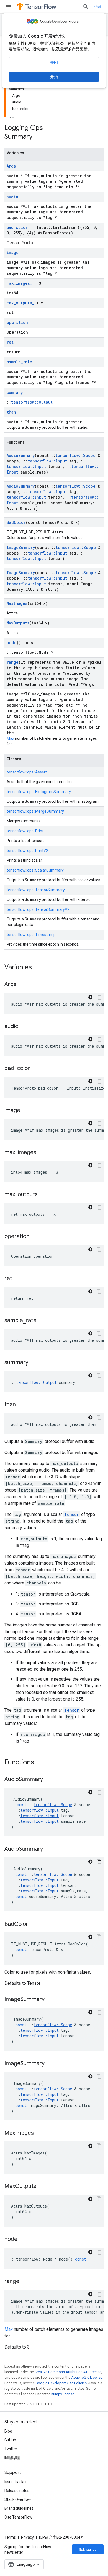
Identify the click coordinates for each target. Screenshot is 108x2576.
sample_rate (19, 362)
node (12, 643)
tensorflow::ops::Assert (27, 772)
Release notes (17, 2491)
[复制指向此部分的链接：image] (26, 1111)
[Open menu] (9, 7)
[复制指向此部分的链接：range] (25, 2282)
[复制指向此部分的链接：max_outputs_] (46, 1195)
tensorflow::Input (47, 461)
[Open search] (86, 7)
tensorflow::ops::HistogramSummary (39, 792)
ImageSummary (21, 547)
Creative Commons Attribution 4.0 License (68, 2372)
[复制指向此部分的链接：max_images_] (45, 1153)
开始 (54, 77)
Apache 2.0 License (87, 2377)
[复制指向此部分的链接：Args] (22, 985)
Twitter (11, 2449)
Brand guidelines (19, 2508)
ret (10, 342)
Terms (10, 2537)
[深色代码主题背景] (90, 997)
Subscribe (88, 2549)
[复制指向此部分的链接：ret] (18, 1279)
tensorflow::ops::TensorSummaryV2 (38, 909)
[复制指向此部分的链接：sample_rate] (42, 1321)
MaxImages (17, 603)
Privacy (27, 2537)
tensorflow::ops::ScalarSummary (35, 870)
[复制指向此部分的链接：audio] (24, 1027)
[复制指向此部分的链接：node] (23, 2240)
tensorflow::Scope (75, 455)
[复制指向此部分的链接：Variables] (37, 968)
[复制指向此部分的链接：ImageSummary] (50, 2000)
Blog (8, 2431)
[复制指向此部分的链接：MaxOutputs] (42, 2187)
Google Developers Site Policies (61, 2383)
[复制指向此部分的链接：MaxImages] (39, 2133)
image (13, 253)
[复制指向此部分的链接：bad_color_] (38, 1069)
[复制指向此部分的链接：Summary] (38, 137)
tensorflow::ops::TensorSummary (36, 890)
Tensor (72, 1514)
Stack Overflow (18, 2499)
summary (15, 392)
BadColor (16, 522)
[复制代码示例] (99, 997)
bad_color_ (18, 227)
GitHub (10, 2440)
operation (17, 322)
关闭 (54, 62)
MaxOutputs (18, 623)
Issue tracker (16, 2482)
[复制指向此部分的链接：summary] (34, 1363)
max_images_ (19, 283)
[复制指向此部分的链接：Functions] (40, 1763)
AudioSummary (21, 455)
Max (10, 738)
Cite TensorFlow (18, 2517)
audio (12, 197)
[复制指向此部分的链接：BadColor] (34, 1924)
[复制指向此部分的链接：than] (21, 1405)
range (13, 662)
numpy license (63, 2394)
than (11, 412)
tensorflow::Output (32, 402)
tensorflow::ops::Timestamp (31, 935)
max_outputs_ (20, 303)
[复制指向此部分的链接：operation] (35, 1237)
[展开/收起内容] (12, 116)
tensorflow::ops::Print (25, 831)
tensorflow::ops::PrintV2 (27, 851)
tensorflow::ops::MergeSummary (35, 811)
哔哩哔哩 (12, 2458)
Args (11, 166)
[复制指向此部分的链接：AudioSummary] (48, 1780)
